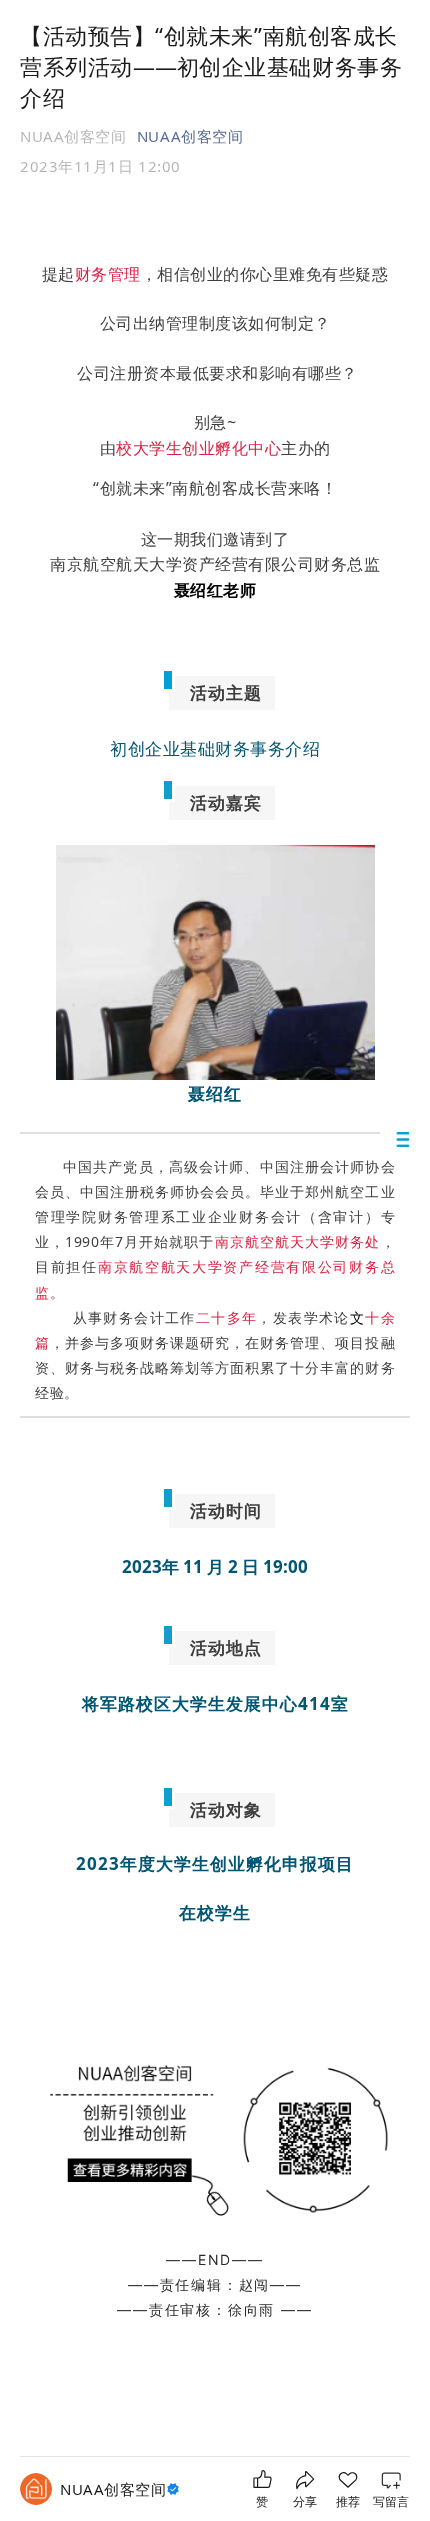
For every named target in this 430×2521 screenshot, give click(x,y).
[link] (122, 2489)
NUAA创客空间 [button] (190, 136)
